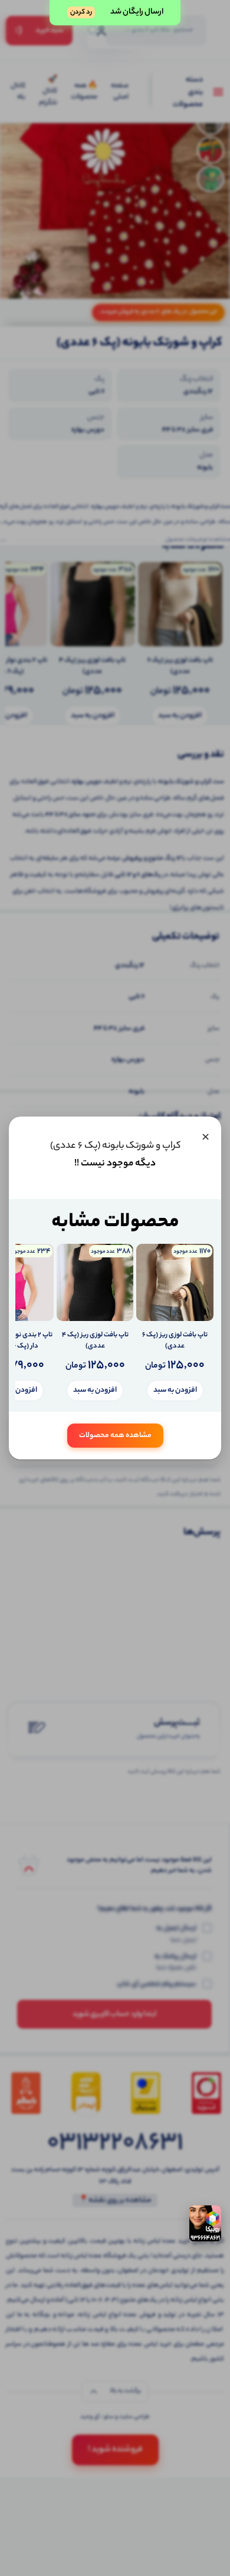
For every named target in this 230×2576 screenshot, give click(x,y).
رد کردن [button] (81, 12)
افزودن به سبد (175, 1390)
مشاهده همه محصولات (115, 1436)
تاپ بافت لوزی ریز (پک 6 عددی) (175, 1341)
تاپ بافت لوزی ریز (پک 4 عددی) (95, 1341)
